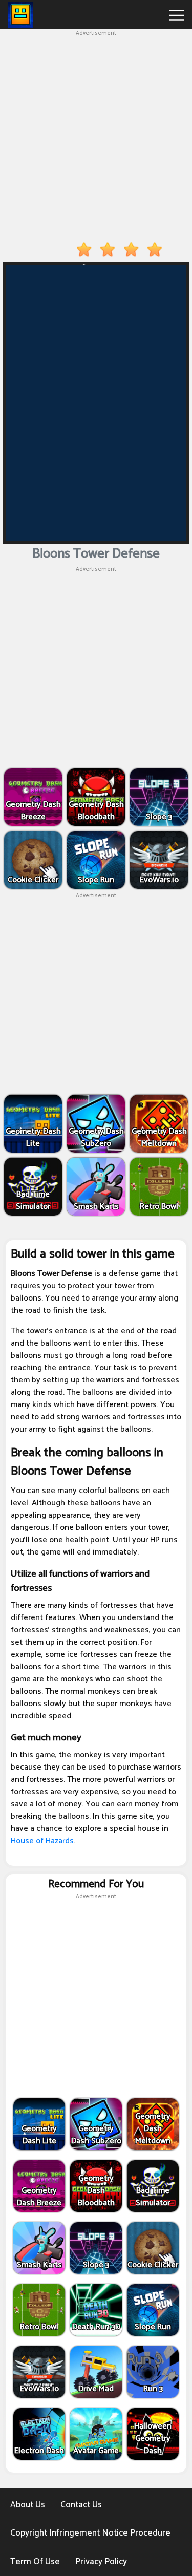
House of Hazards (42, 1841)
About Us (28, 2505)
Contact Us (81, 2505)
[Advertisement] (96, 134)
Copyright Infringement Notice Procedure (90, 2533)
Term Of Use (35, 2562)
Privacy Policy (101, 2562)
